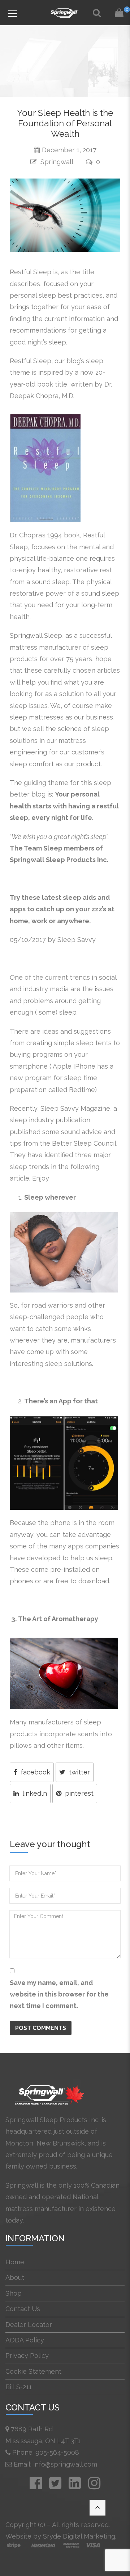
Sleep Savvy (77, 940)
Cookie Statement (33, 2371)
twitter (79, 1772)
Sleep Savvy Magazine (75, 1108)
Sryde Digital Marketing (79, 2536)
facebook (35, 1772)
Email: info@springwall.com (55, 2464)
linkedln (35, 1793)
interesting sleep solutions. (51, 1364)
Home (15, 2262)
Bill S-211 (19, 2387)
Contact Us (23, 2309)
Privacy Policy (27, 2356)
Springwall (57, 162)
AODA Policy (25, 2340)
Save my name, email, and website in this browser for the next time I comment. (59, 1994)
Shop (14, 2293)
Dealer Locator (29, 2325)
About (15, 2277)
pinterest (79, 1793)
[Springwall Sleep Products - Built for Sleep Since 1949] (65, 12)
